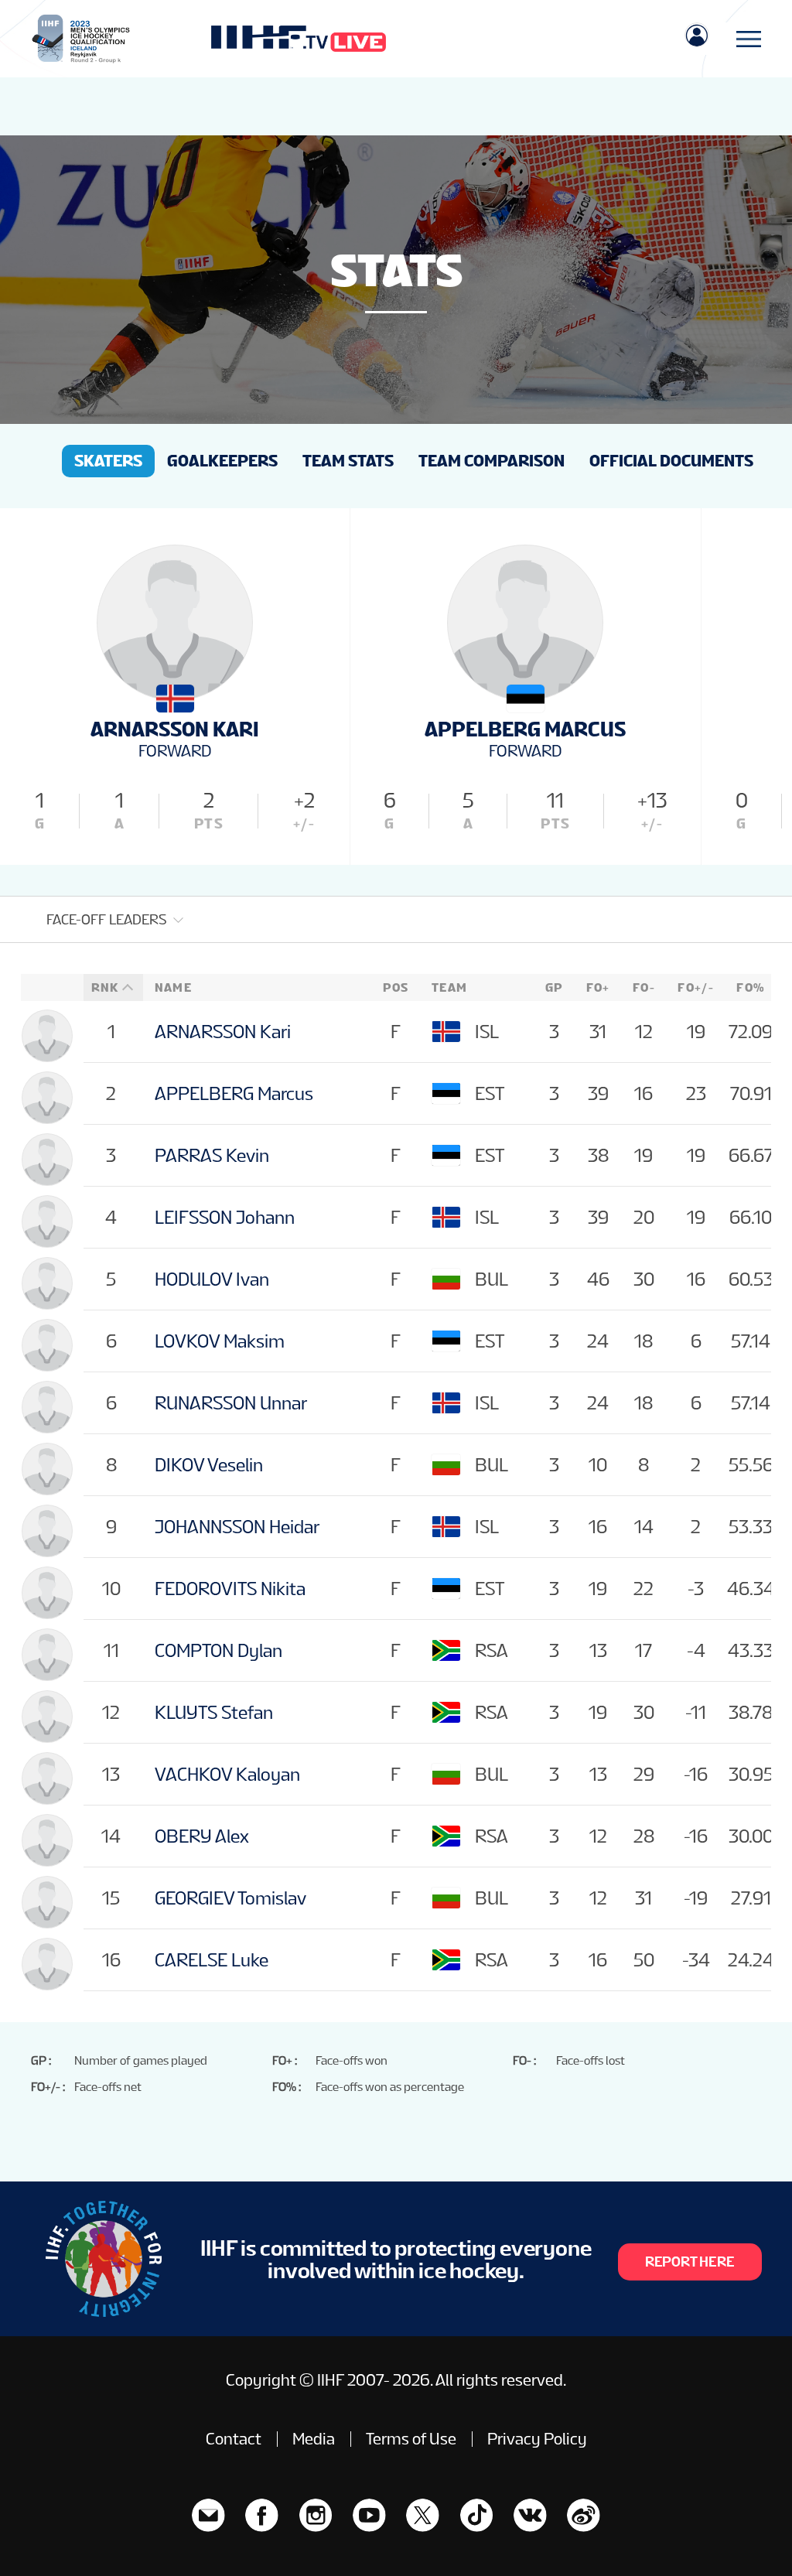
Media (314, 2439)
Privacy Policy (537, 2439)
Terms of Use (411, 2439)
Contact (234, 2439)
